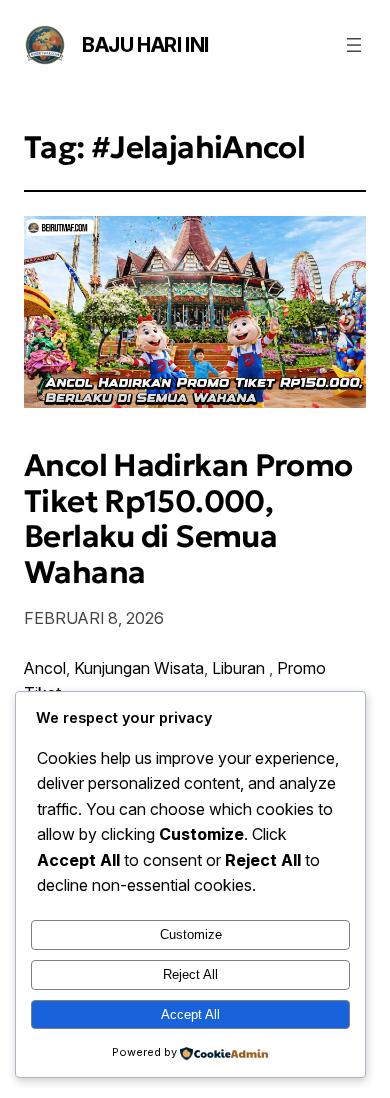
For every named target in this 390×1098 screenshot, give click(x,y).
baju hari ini (145, 45)
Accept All (190, 1014)
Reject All (190, 974)
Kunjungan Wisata (139, 668)
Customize (191, 934)
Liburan (240, 668)
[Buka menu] (354, 45)
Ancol (45, 668)
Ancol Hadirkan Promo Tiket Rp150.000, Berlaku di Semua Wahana (188, 519)
